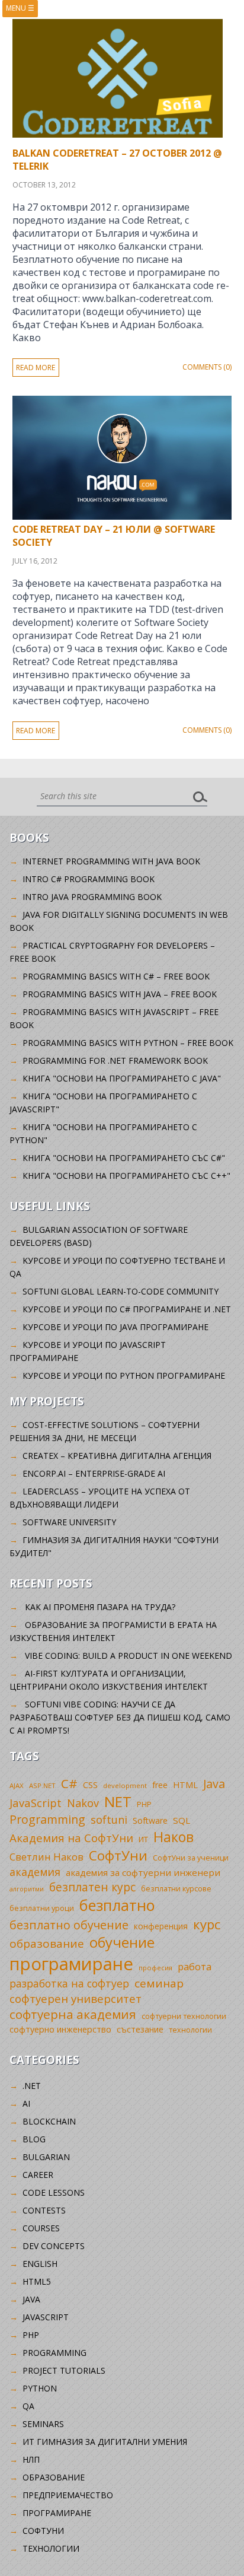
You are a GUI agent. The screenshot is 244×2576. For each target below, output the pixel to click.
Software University (69, 1522)
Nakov (83, 1803)
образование (47, 1944)
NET (118, 1801)
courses (41, 2228)
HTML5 (37, 2281)
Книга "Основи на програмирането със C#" (124, 1158)
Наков (174, 1837)
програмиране (71, 1964)
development (125, 1785)
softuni (109, 1820)
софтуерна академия (73, 2014)
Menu (20, 8)
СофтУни (118, 1855)
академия (35, 1872)
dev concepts (54, 2246)
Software (150, 1820)
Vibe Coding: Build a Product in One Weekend (129, 1656)
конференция (161, 1926)
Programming (47, 1819)
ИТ (143, 1839)
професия (155, 1968)
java (31, 2299)
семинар (159, 1983)
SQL (182, 1820)
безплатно (117, 1905)
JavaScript (36, 1803)
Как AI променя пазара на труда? (100, 1607)
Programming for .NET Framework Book (115, 1060)
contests (44, 2210)
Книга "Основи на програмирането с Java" (122, 1078)
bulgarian (46, 2157)
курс (207, 1924)
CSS (90, 1785)
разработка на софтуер (69, 1983)
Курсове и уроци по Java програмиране (115, 1327)
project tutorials (64, 2370)
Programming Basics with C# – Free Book (116, 976)
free (160, 1785)
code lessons (54, 2192)
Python (40, 2388)
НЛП (31, 2459)
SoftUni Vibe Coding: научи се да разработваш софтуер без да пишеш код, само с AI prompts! (120, 1717)
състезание (140, 2029)
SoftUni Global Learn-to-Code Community (121, 1291)
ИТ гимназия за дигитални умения (105, 2442)
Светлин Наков (46, 1857)
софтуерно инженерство (60, 2029)
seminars (43, 2424)
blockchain (49, 2121)
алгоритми (27, 1889)
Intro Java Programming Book (92, 897)
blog (34, 2139)
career (38, 2175)
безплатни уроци (42, 1908)
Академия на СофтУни (71, 1838)
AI (26, 2103)
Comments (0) (207, 367)
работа (195, 1966)
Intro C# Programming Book (89, 879)
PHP (144, 1804)
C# (69, 1783)
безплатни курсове (176, 1889)
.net (32, 2086)
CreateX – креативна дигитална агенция (117, 1456)
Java (214, 1784)
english (40, 2264)
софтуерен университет (76, 1998)
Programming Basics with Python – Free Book (128, 1043)
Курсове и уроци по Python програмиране (124, 1376)
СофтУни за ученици (191, 1858)
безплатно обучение (69, 1925)
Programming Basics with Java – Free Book (120, 994)
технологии (190, 2030)
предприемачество (68, 2495)
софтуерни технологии (184, 2016)
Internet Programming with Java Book (111, 861)
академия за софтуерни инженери (143, 1872)
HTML (185, 1785)
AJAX (17, 1785)
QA (28, 2406)
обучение (122, 1942)
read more (36, 368)
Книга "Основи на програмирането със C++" (126, 1176)
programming (54, 2353)
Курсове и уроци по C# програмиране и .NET (127, 1309)
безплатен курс (92, 1887)
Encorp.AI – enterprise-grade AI (94, 1473)
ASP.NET (42, 1785)
